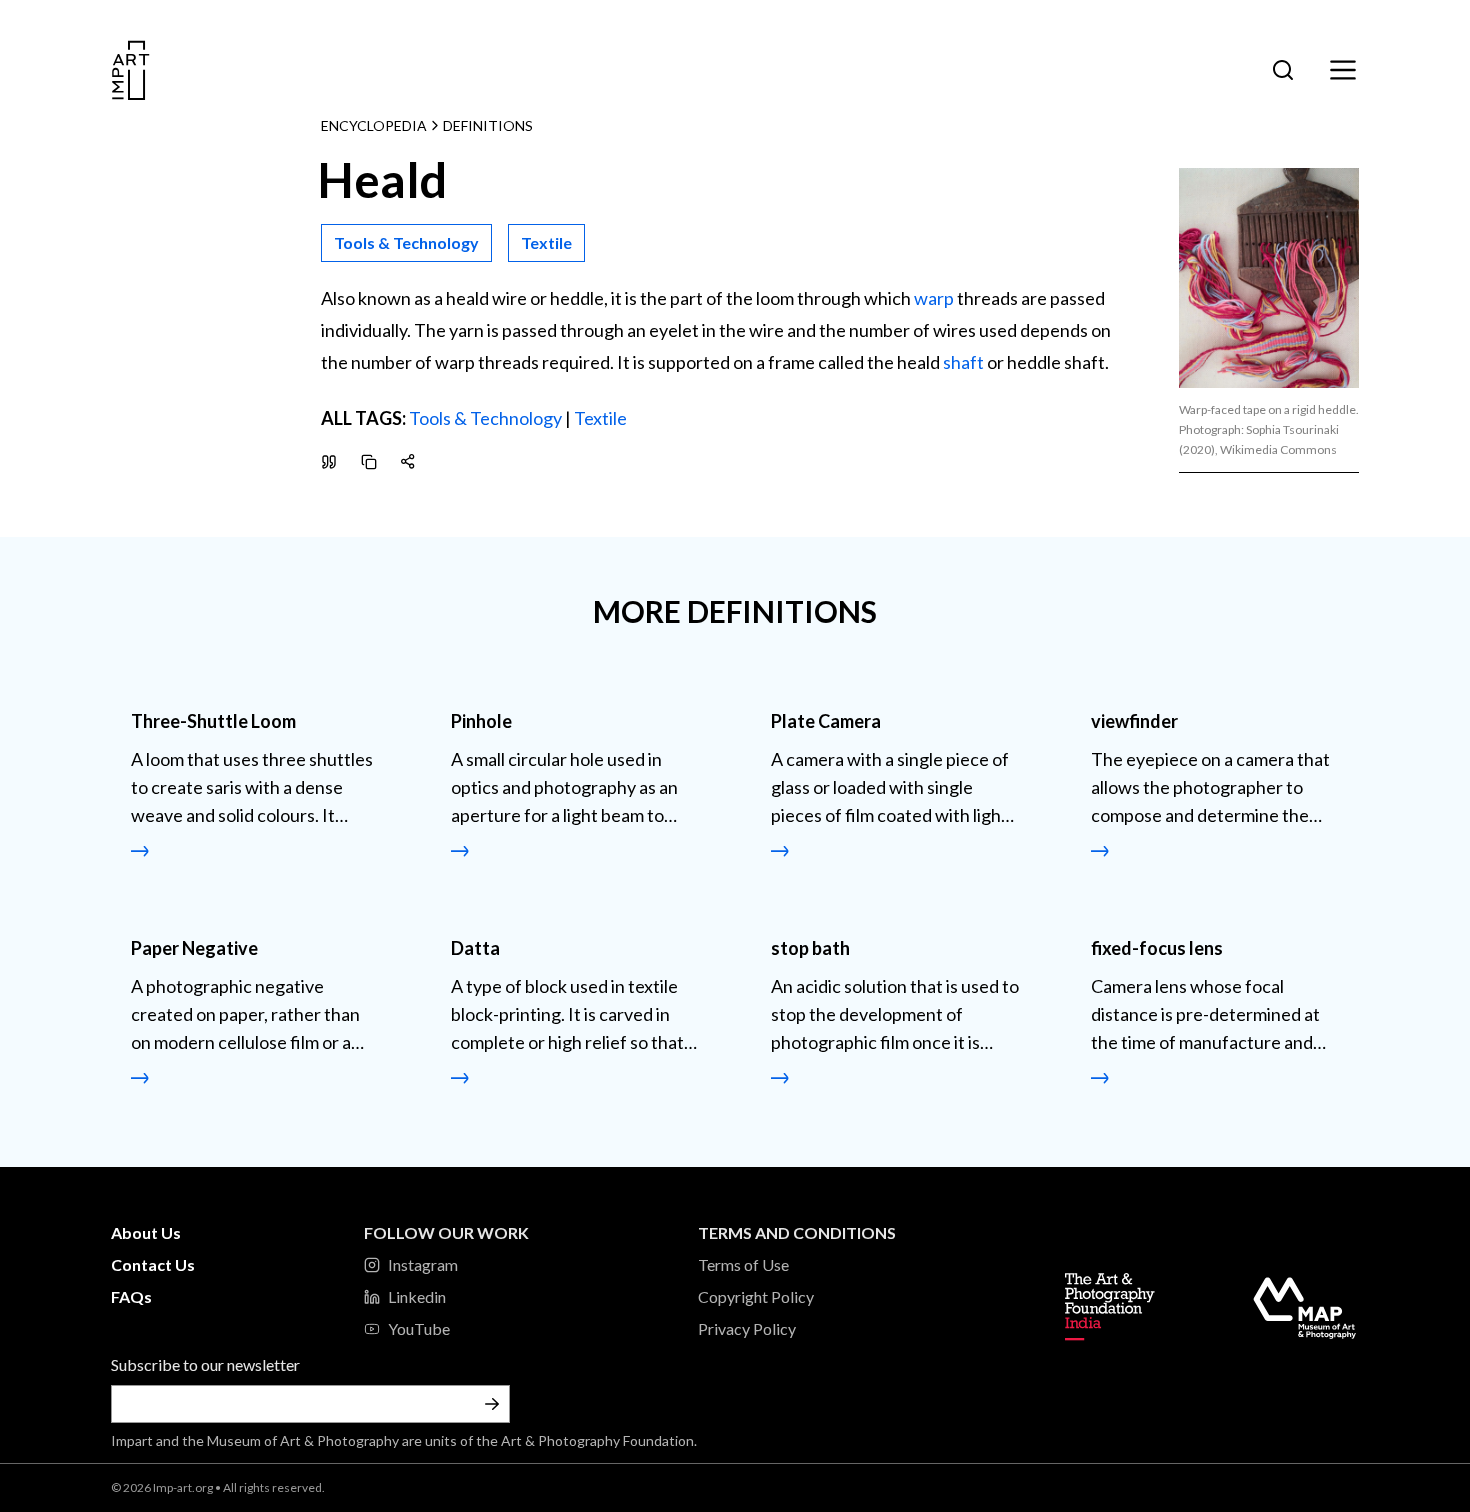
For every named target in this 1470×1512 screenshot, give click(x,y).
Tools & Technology (485, 418)
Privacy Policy (747, 1328)
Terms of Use (743, 1264)
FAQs (131, 1296)
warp (934, 298)
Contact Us (153, 1264)
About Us (146, 1232)
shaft (963, 362)
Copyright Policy (756, 1296)
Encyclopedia (374, 125)
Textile (600, 418)
